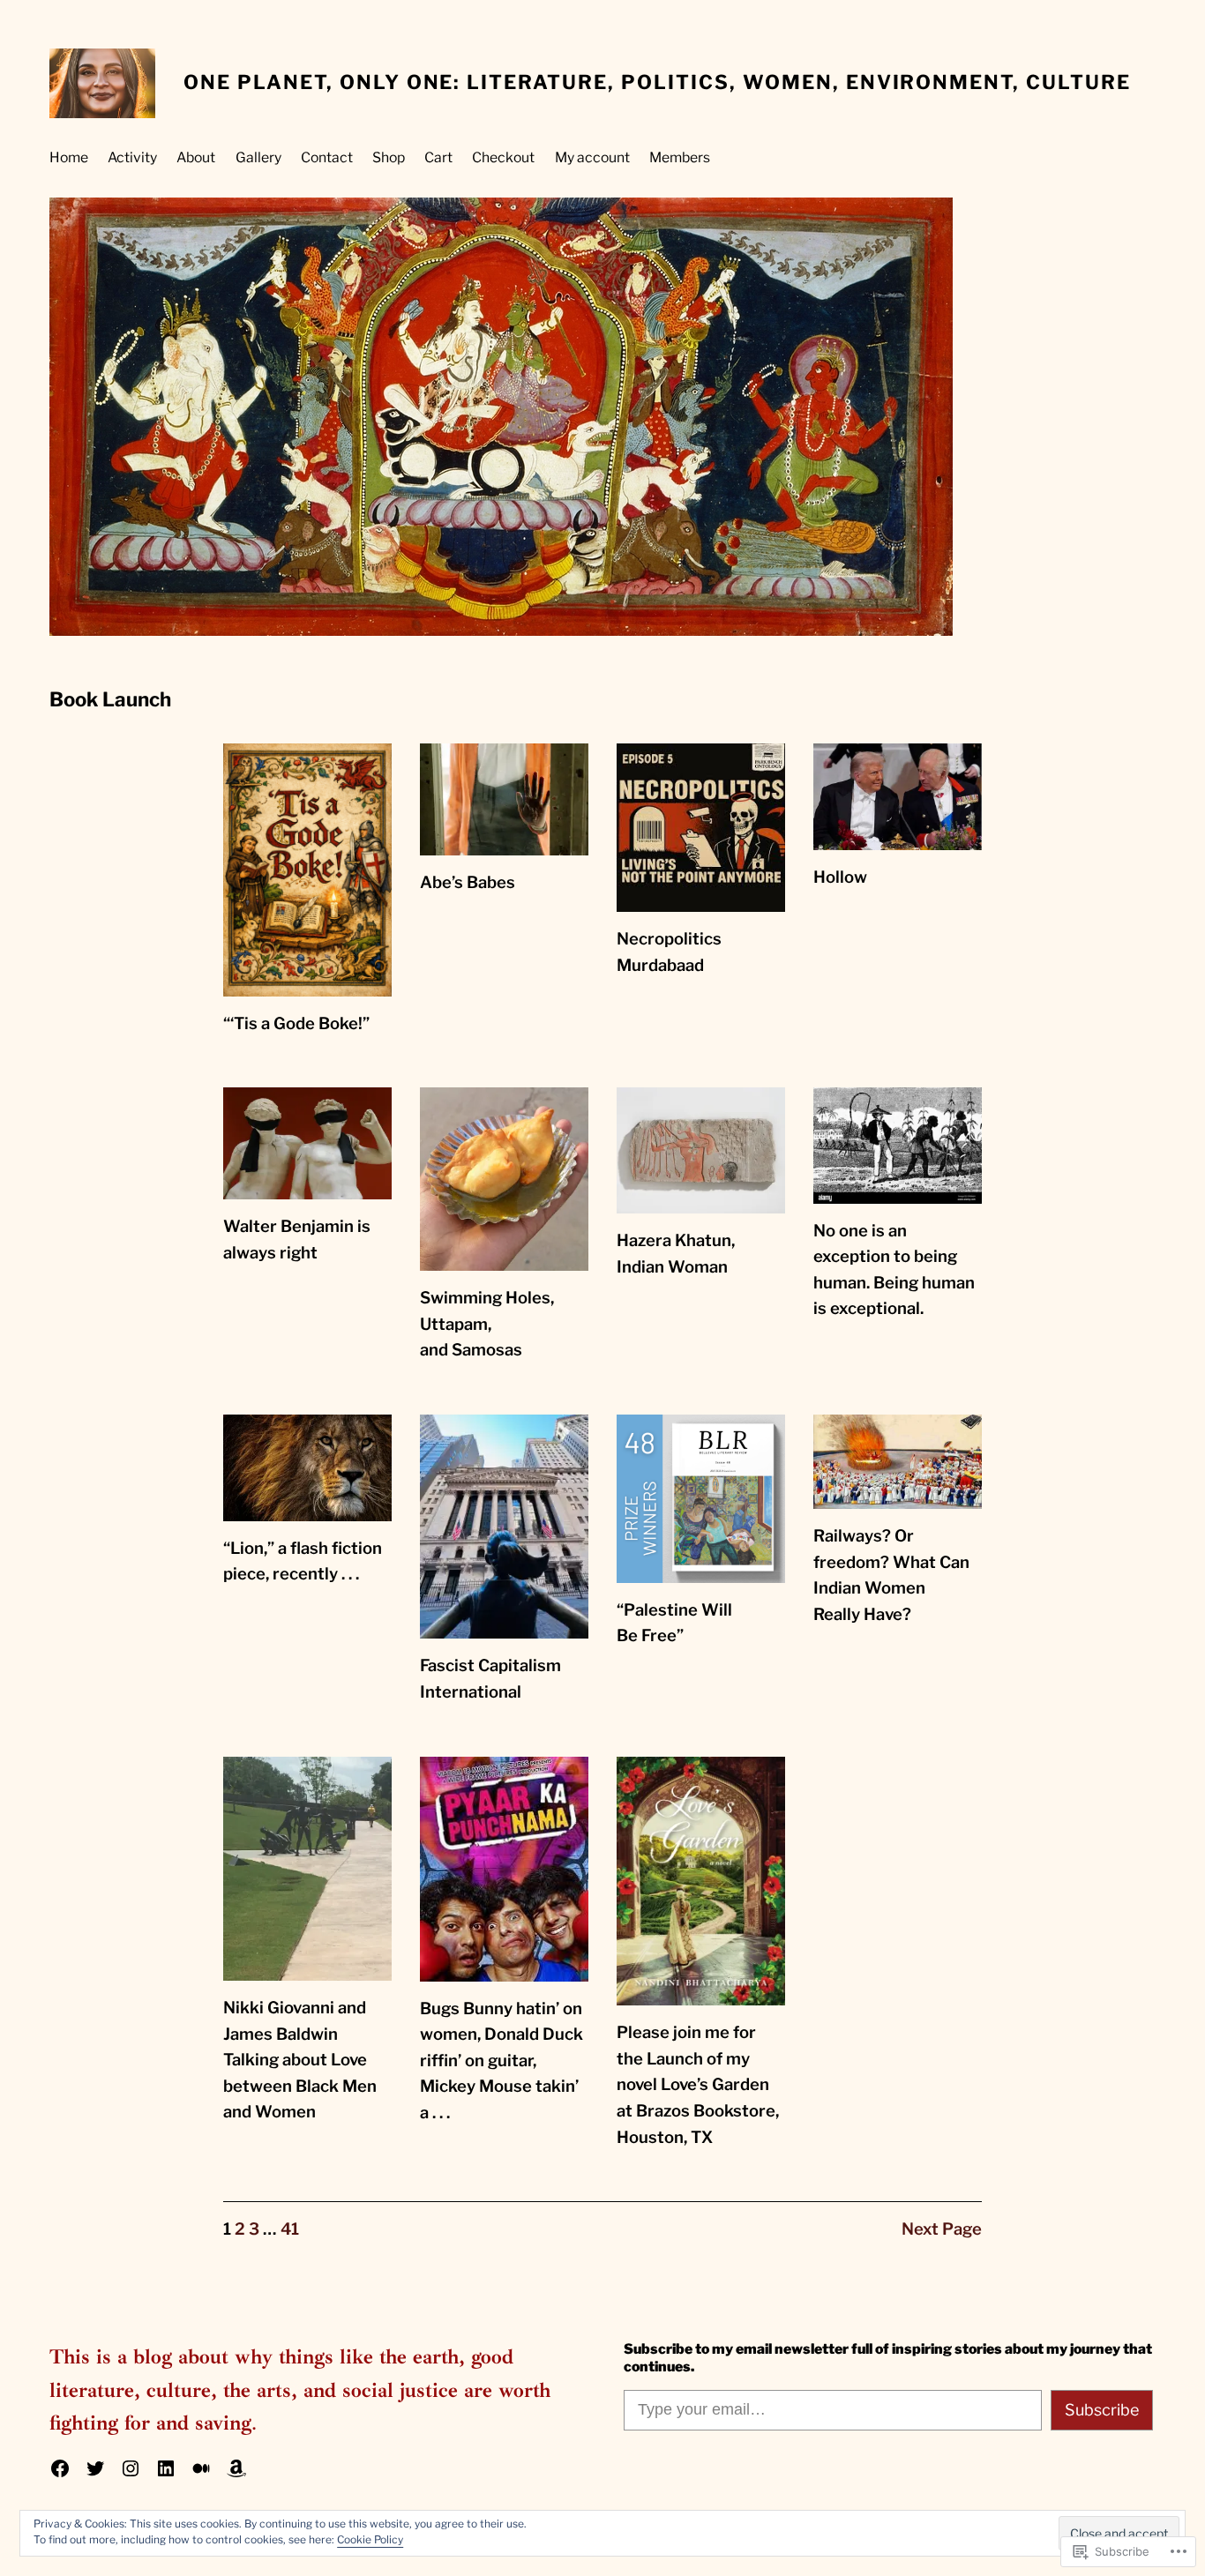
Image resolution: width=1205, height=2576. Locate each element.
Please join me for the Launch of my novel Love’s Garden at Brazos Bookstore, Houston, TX (698, 2084)
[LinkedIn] (166, 2468)
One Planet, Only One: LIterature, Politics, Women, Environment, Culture (657, 82)
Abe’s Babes (468, 882)
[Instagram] (131, 2468)
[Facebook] (60, 2468)
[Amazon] (236, 2468)
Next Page (942, 2229)
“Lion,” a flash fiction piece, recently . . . (303, 1561)
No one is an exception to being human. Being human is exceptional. (894, 1270)
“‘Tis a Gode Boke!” (296, 1023)
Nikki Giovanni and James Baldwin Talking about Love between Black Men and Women (300, 2060)
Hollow (840, 877)
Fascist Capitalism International (490, 1679)
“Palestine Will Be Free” (674, 1623)
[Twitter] (95, 2468)
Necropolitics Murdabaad (669, 952)
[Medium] (201, 2468)
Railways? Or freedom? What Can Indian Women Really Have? (891, 1575)
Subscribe (1102, 2410)
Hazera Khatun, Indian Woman (676, 1254)
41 (290, 2229)
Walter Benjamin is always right (297, 1239)
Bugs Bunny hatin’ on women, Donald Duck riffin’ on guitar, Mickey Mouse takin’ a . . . (501, 2061)
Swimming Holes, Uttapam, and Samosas (487, 1324)
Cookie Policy (370, 2539)
